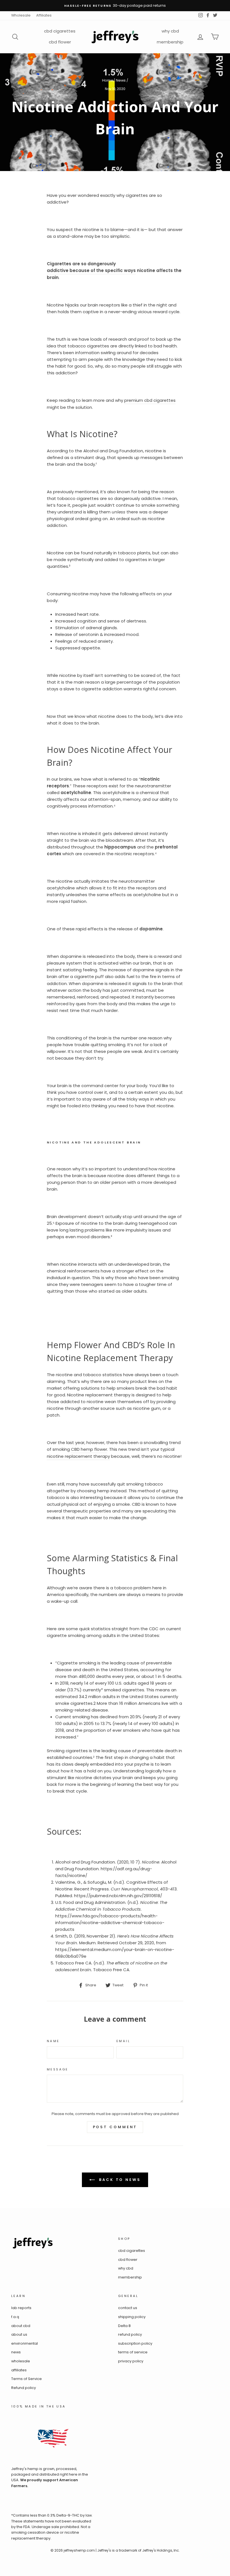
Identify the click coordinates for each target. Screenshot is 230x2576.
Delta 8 (124, 2326)
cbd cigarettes (60, 31)
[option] (115, 6)
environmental (25, 2343)
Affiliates (44, 15)
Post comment (115, 2127)
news (16, 2352)
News (121, 80)
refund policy (130, 2334)
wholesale (21, 2361)
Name (53, 2041)
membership (170, 42)
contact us (128, 2308)
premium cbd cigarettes (150, 400)
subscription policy (135, 2343)
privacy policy (131, 2361)
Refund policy (24, 2388)
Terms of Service (27, 2379)
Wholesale (21, 15)
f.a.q (15, 2317)
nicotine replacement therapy (78, 1456)
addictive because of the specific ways (91, 270)
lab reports (21, 2308)
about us (19, 2334)
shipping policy (132, 2317)
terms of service (133, 2352)
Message (58, 2069)
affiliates (19, 2370)
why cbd (170, 31)
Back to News (119, 2180)
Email (123, 2041)
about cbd (21, 2326)
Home (108, 80)
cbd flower (60, 42)
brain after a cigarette (70, 976)
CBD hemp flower (89, 1449)
